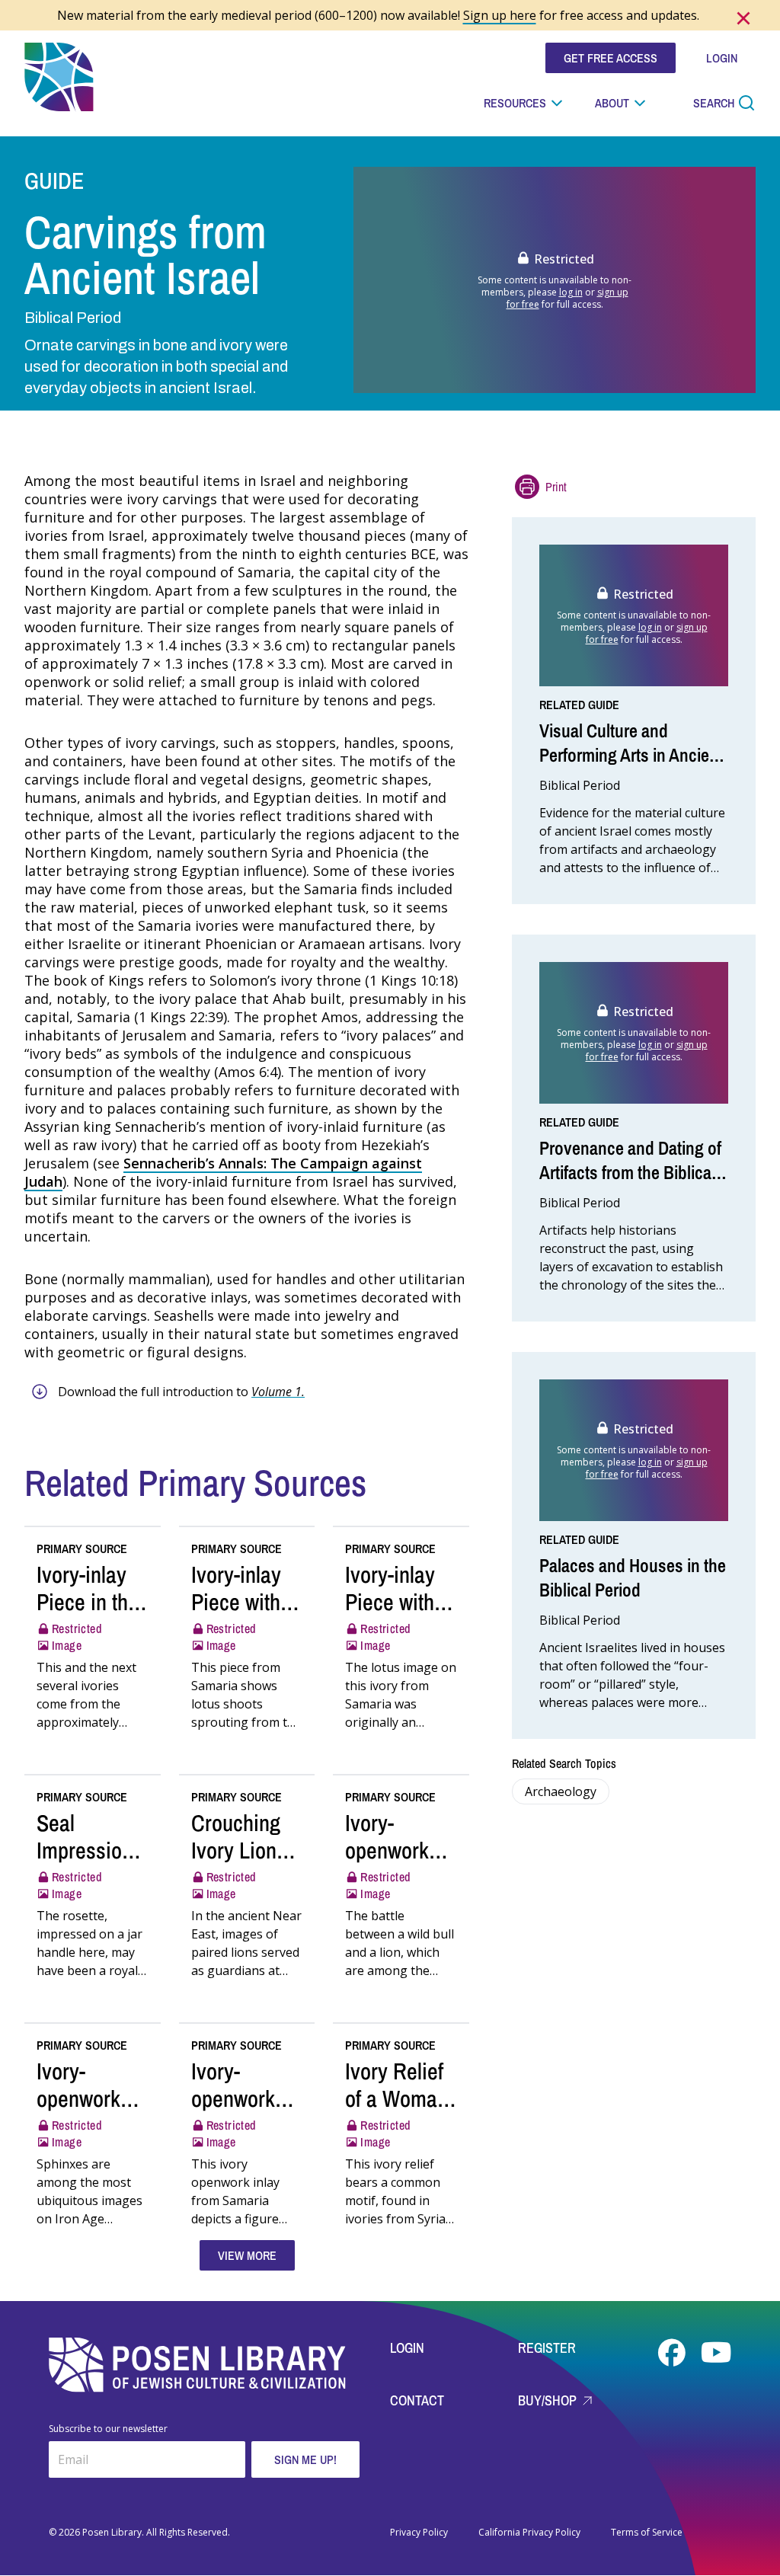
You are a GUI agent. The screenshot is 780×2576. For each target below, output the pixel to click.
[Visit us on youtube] (716, 2353)
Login (407, 2348)
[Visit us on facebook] (673, 2353)
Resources (515, 103)
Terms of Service (647, 2533)
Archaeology (561, 1791)
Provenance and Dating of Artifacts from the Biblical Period (630, 1172)
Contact (417, 2400)
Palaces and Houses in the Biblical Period (633, 1577)
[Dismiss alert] (743, 18)
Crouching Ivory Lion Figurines (236, 1850)
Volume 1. (278, 1392)
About (612, 103)
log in (571, 292)
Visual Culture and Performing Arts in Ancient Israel (631, 755)
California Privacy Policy (529, 2533)
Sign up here (500, 15)
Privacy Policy (419, 2533)
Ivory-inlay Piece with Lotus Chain (397, 1602)
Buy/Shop (549, 2400)
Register (547, 2348)
